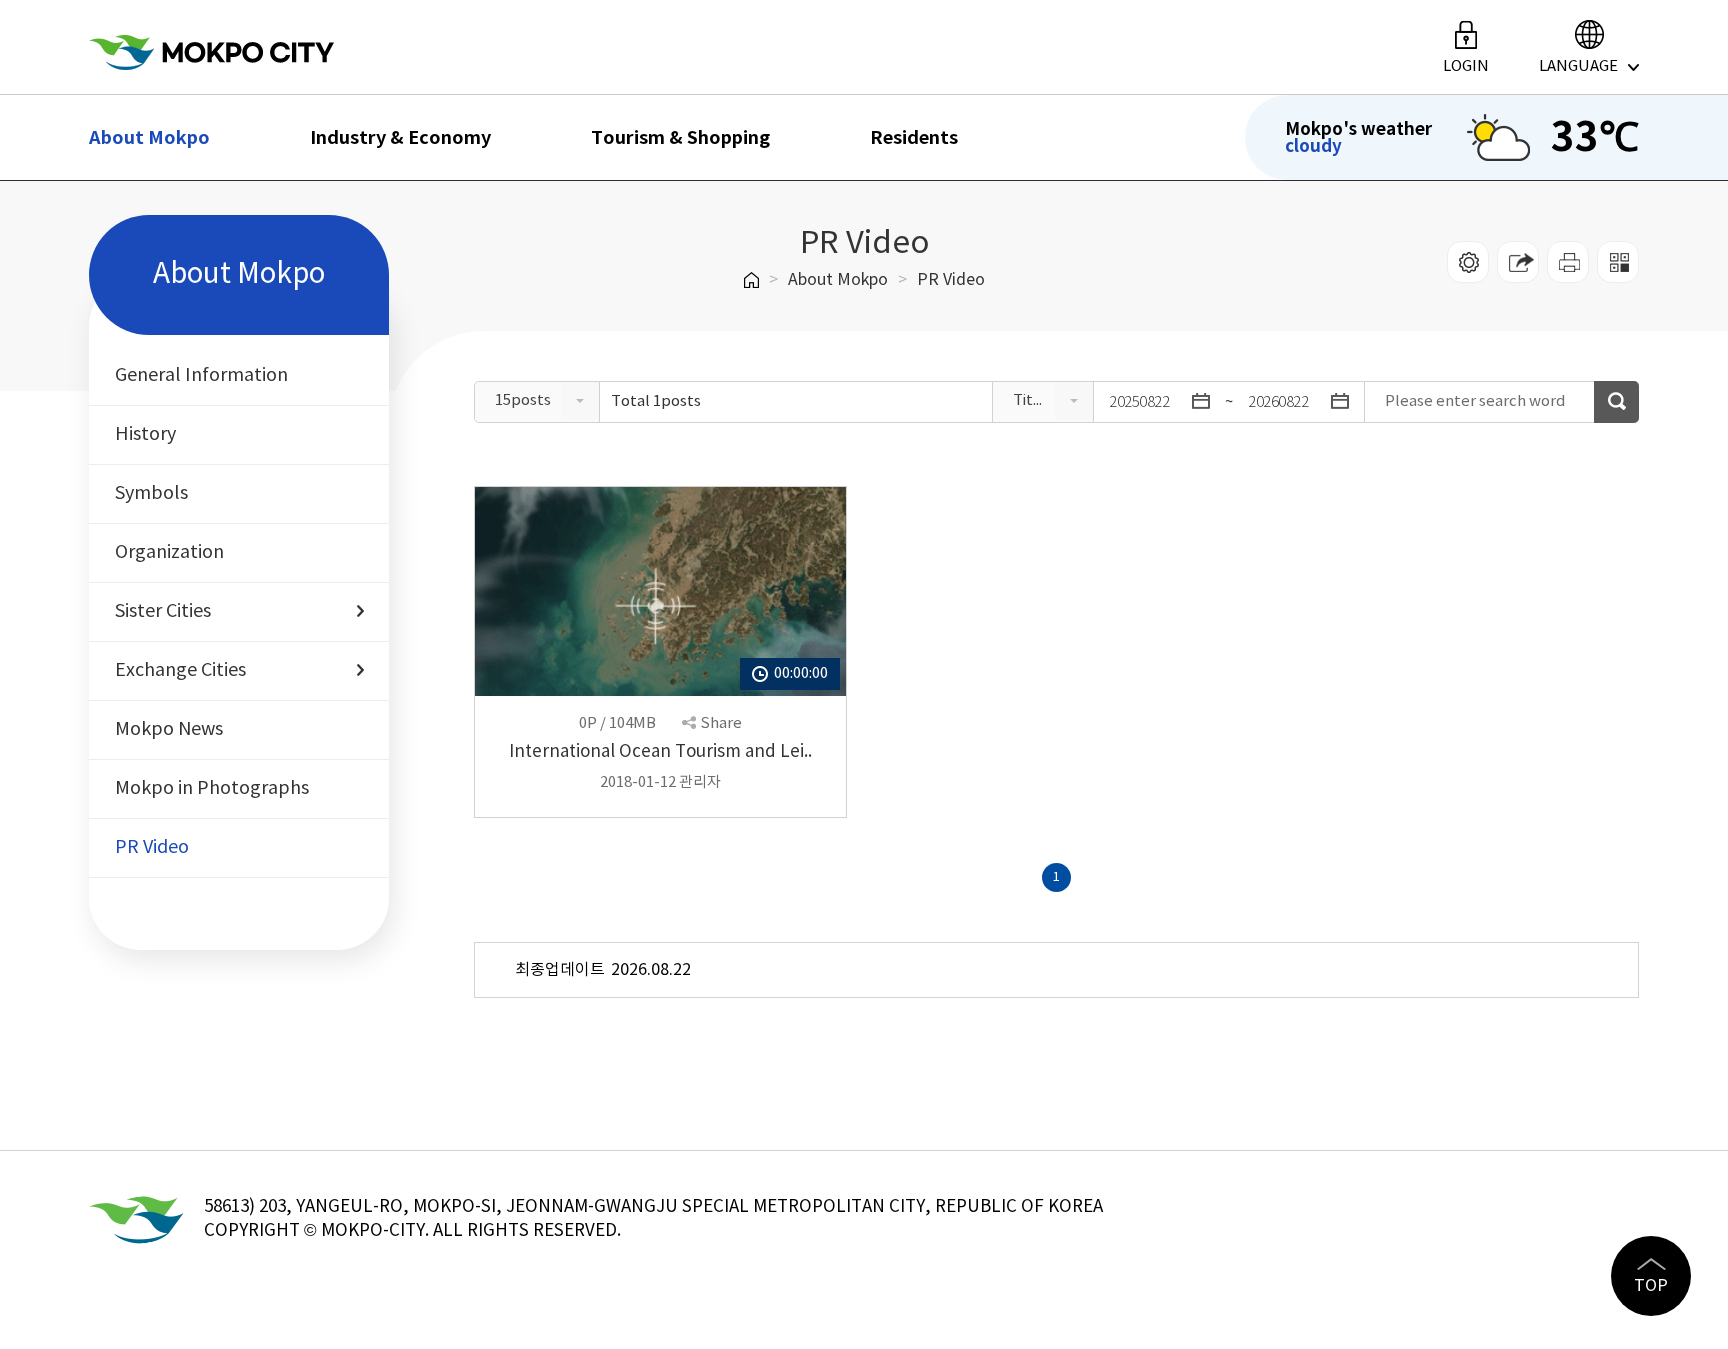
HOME (751, 280)
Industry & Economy (400, 138)
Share (721, 723)
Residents (914, 138)
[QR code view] (1618, 262)
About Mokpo (149, 138)
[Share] (1518, 262)
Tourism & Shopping (680, 138)
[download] (1568, 262)
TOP (1651, 1286)
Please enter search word (1475, 401)
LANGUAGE (1578, 66)
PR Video (951, 280)
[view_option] (1468, 262)
